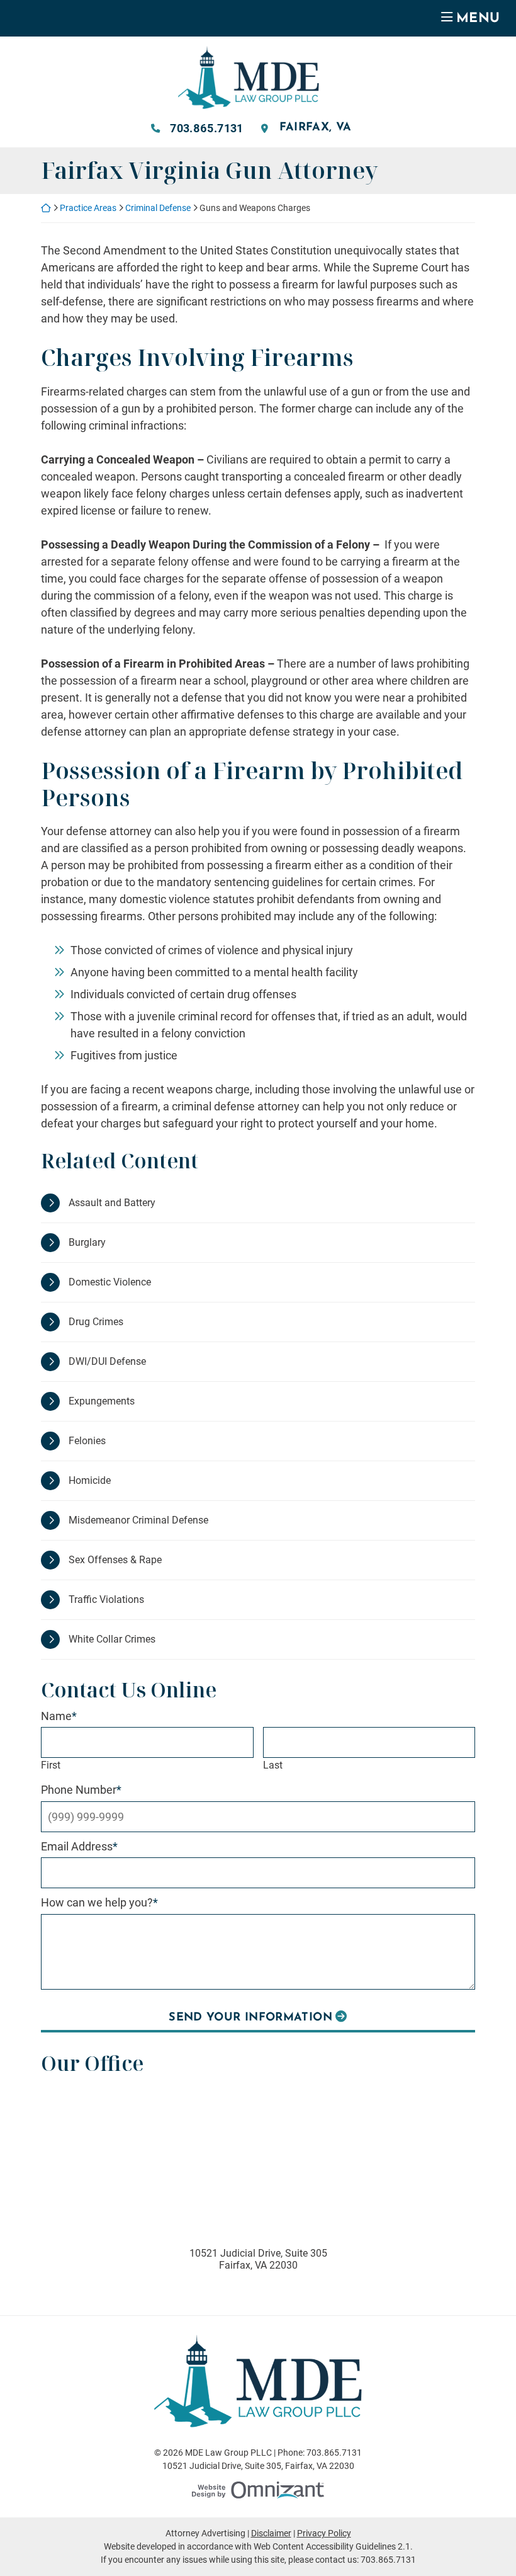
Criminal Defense (158, 208)
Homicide (90, 1480)
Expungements (102, 1401)
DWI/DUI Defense (107, 1361)
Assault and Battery (112, 1203)
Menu (478, 19)
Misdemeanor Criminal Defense (138, 1520)
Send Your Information (250, 2018)
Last (273, 1765)
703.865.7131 (206, 128)
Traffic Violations (106, 1599)
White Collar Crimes (112, 1639)
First (51, 1765)
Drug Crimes (96, 1322)
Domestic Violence (110, 1282)
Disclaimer (271, 2533)
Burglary (87, 1242)
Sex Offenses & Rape (115, 1560)
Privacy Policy (324, 2533)
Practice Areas (88, 208)
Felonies (87, 1441)
